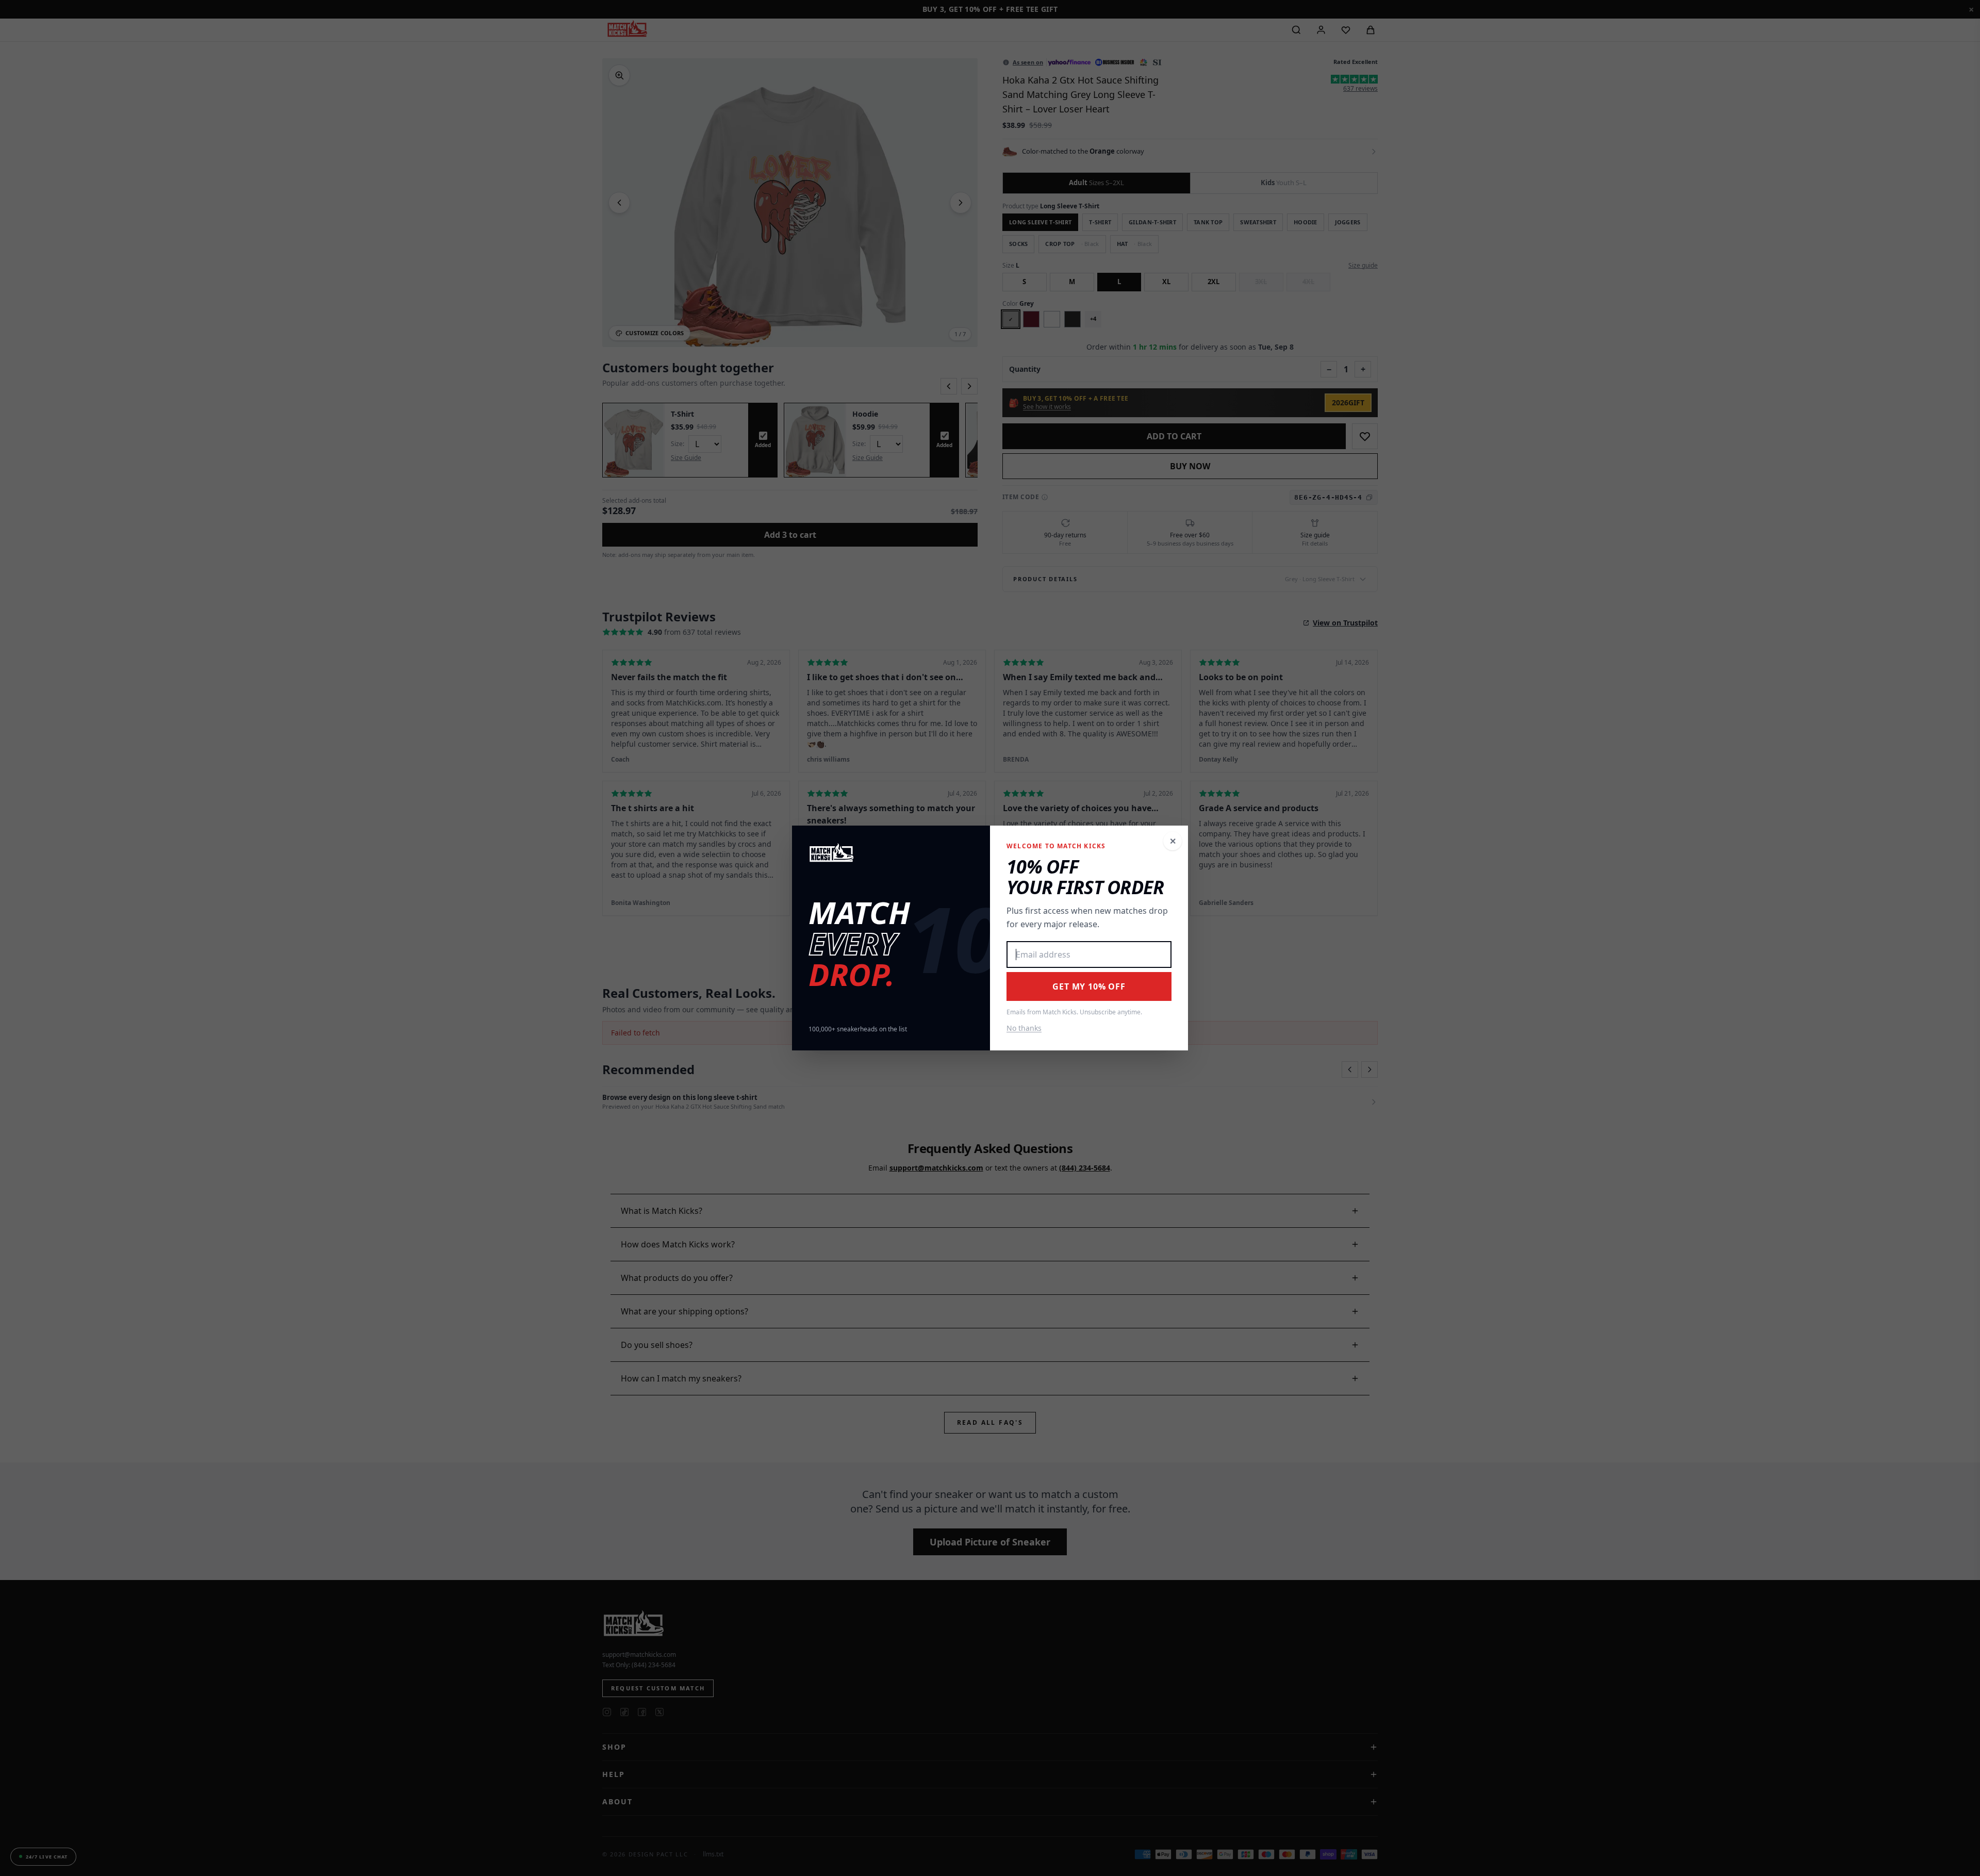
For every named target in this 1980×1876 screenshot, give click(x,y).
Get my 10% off (1089, 986)
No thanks (1024, 1028)
